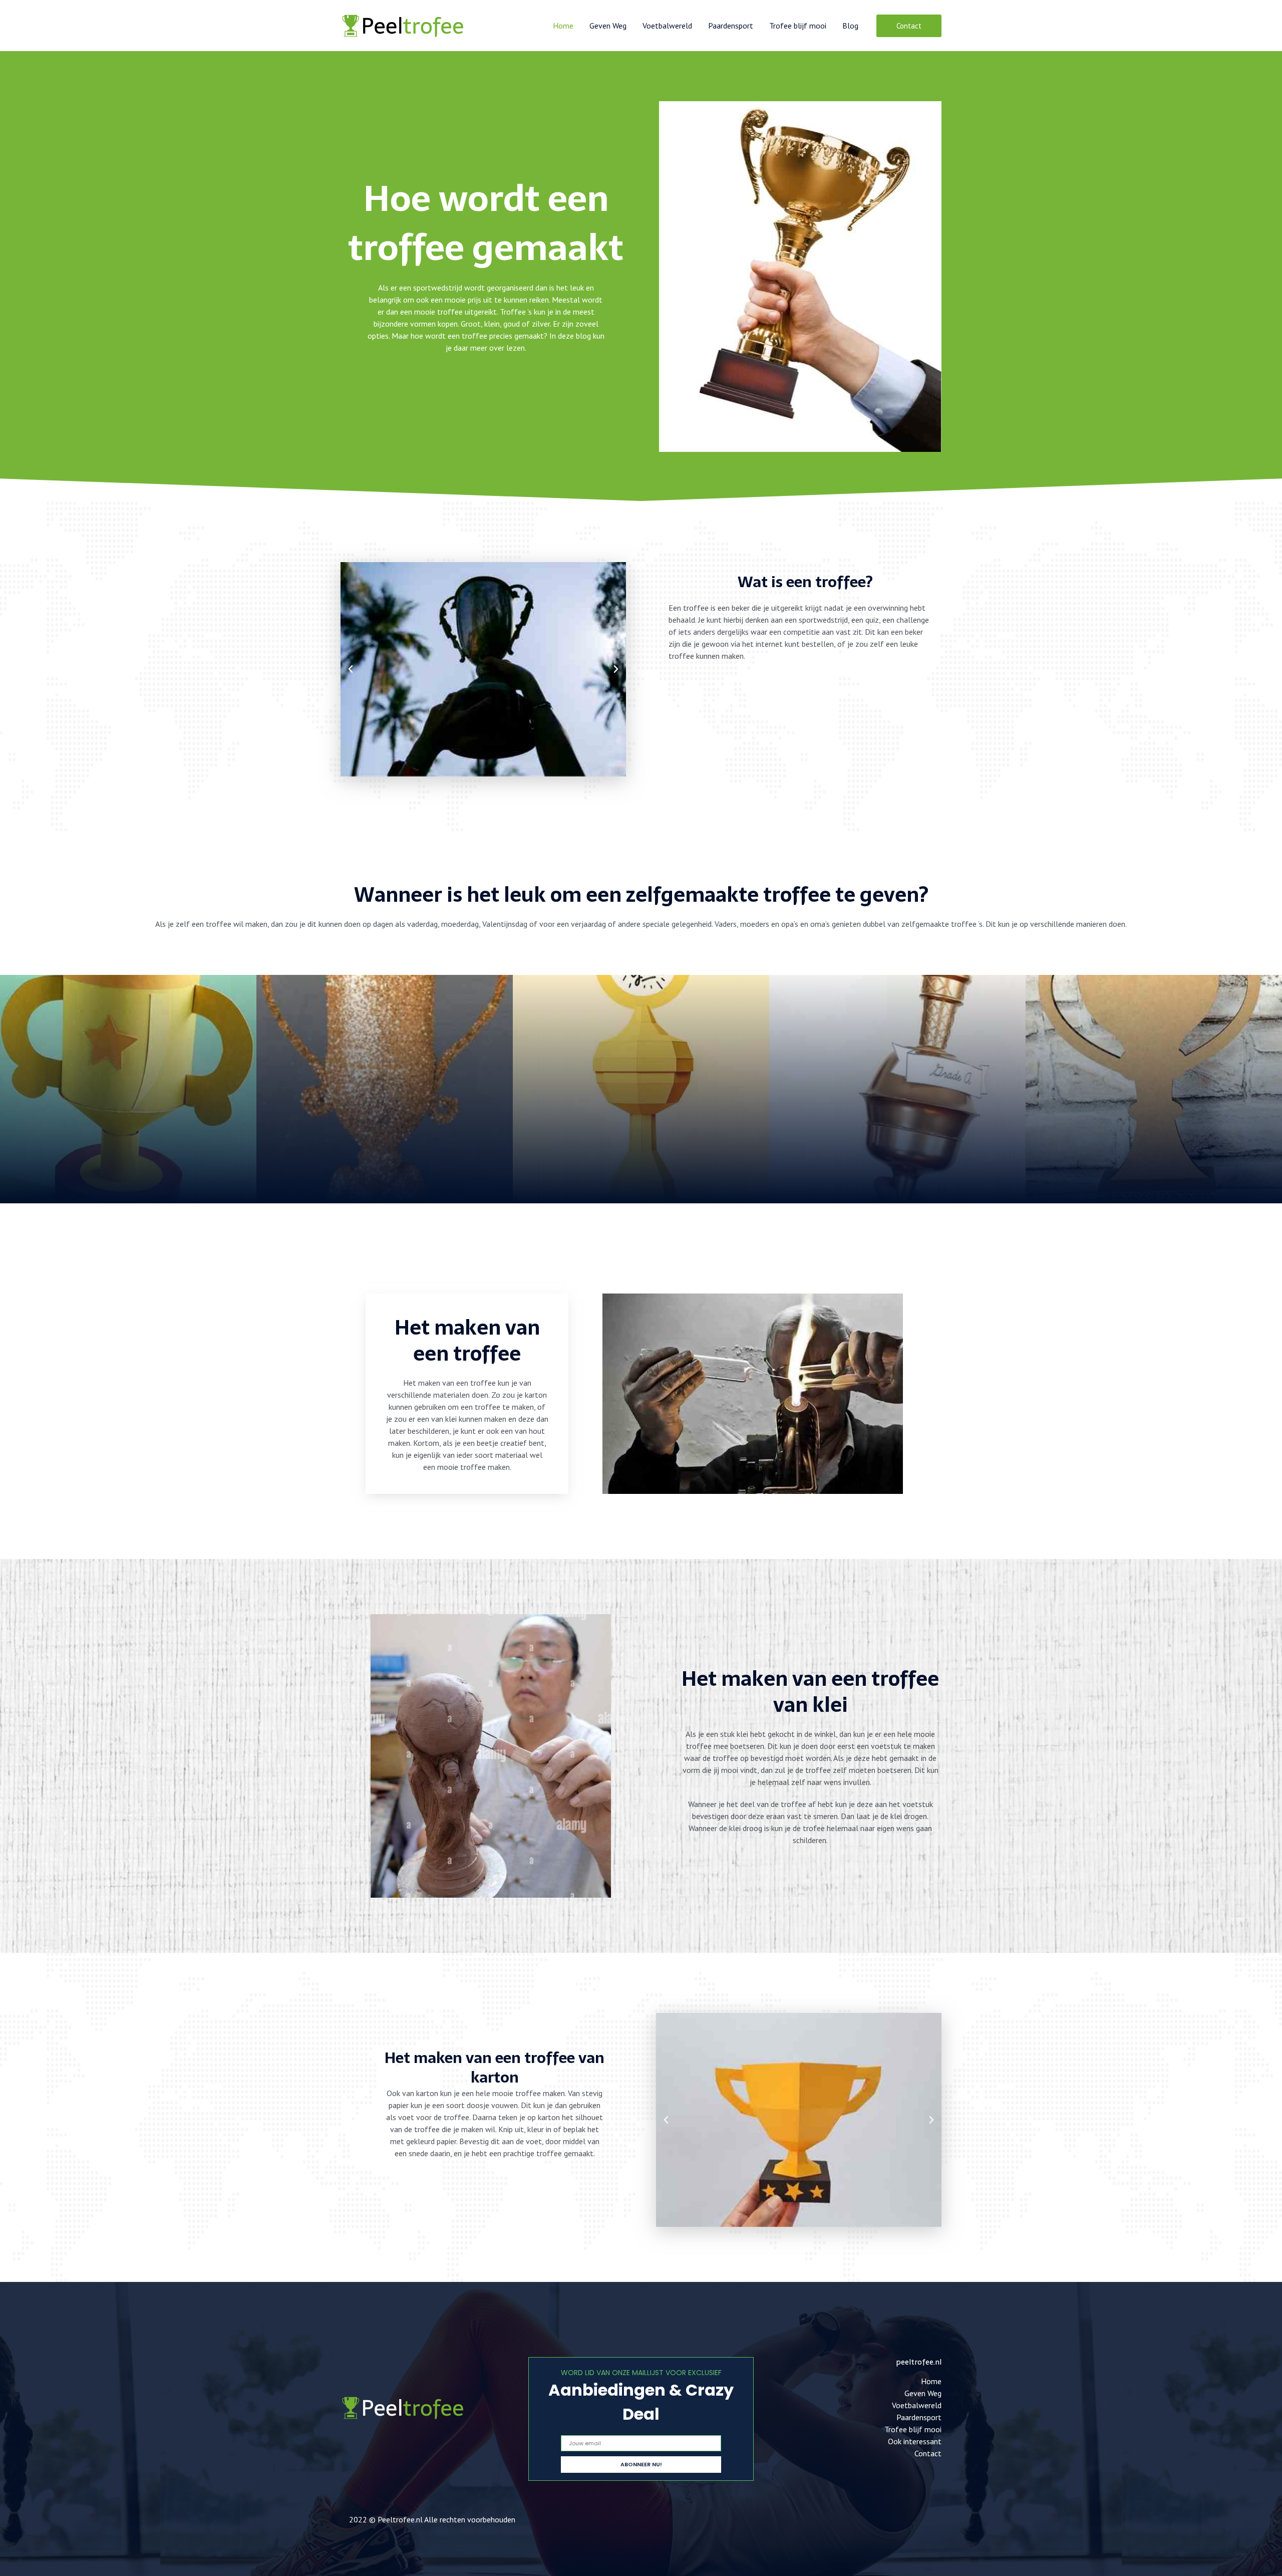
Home (563, 26)
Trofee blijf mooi (798, 26)
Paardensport (731, 26)
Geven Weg (608, 26)
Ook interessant (915, 2441)
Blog (850, 26)
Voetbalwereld (667, 26)
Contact (928, 2453)
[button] (909, 26)
